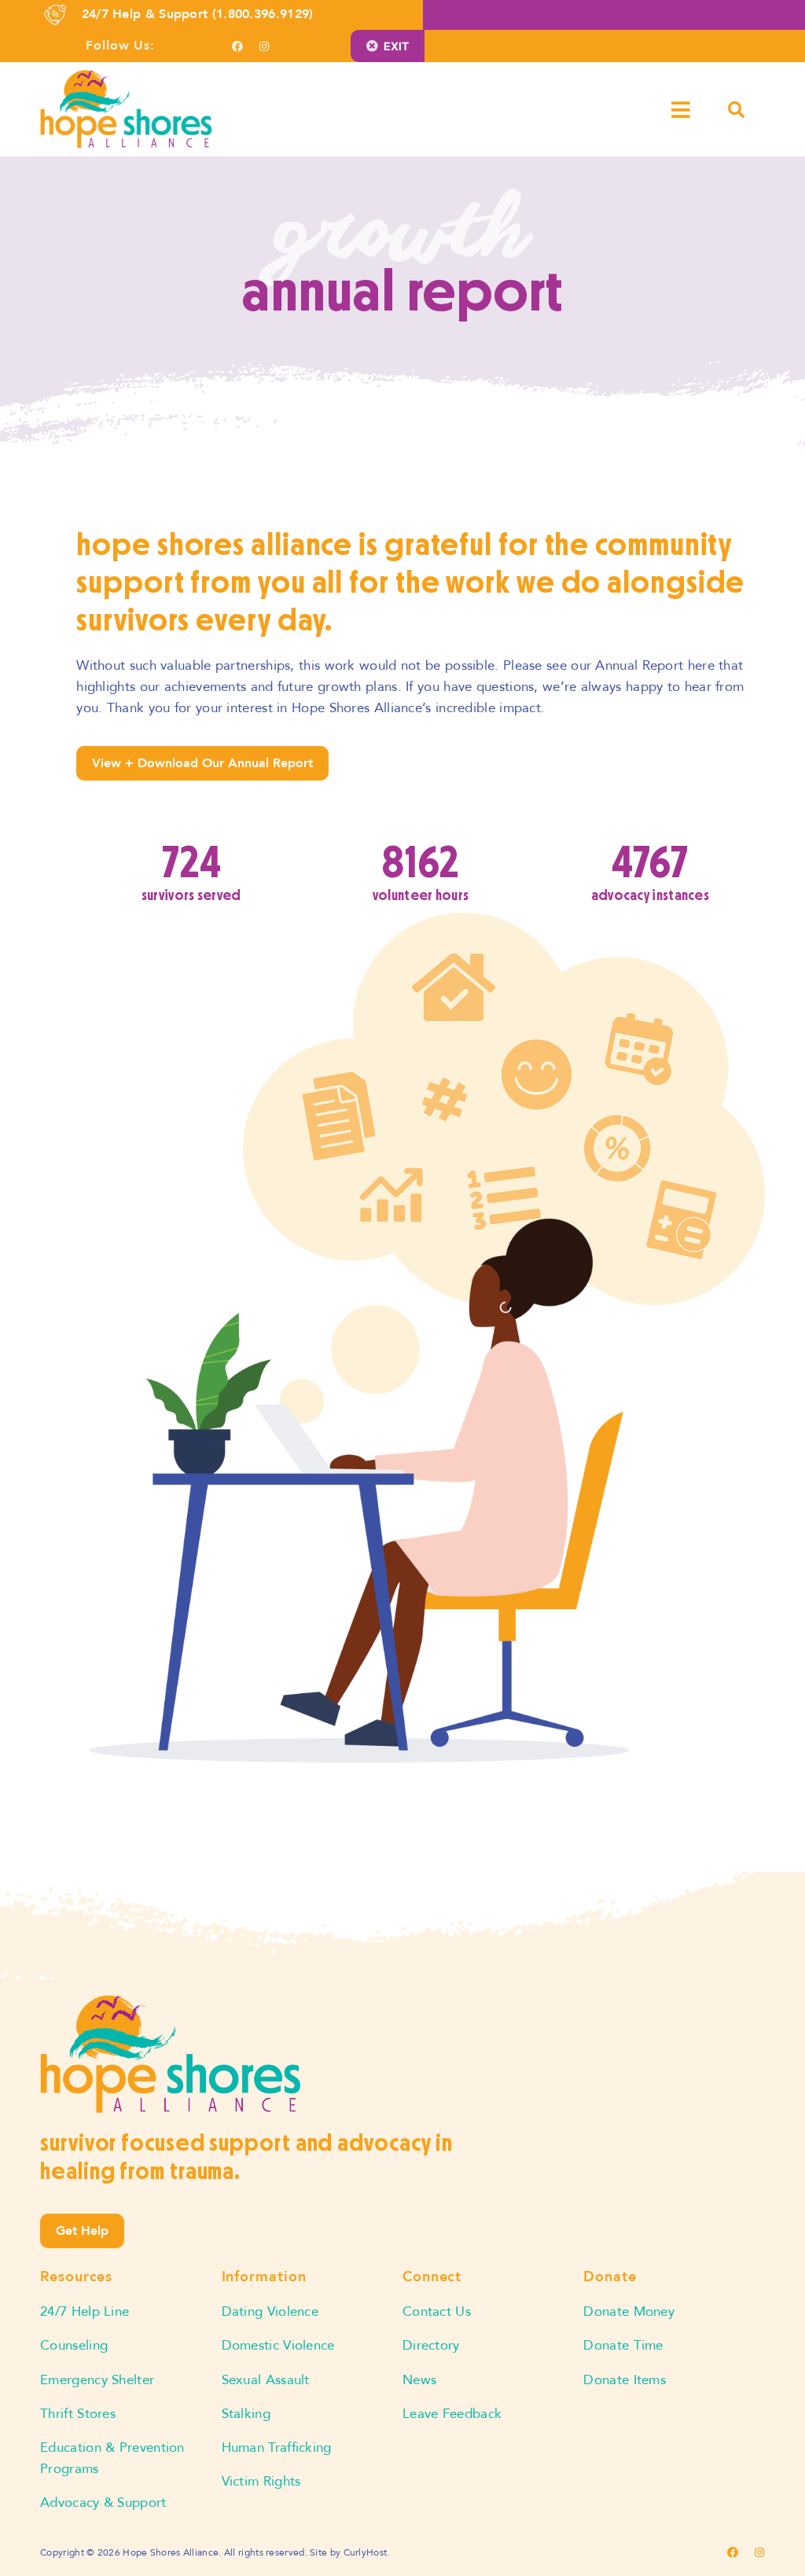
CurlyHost (366, 2552)
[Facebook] (237, 46)
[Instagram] (264, 46)
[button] (693, 110)
